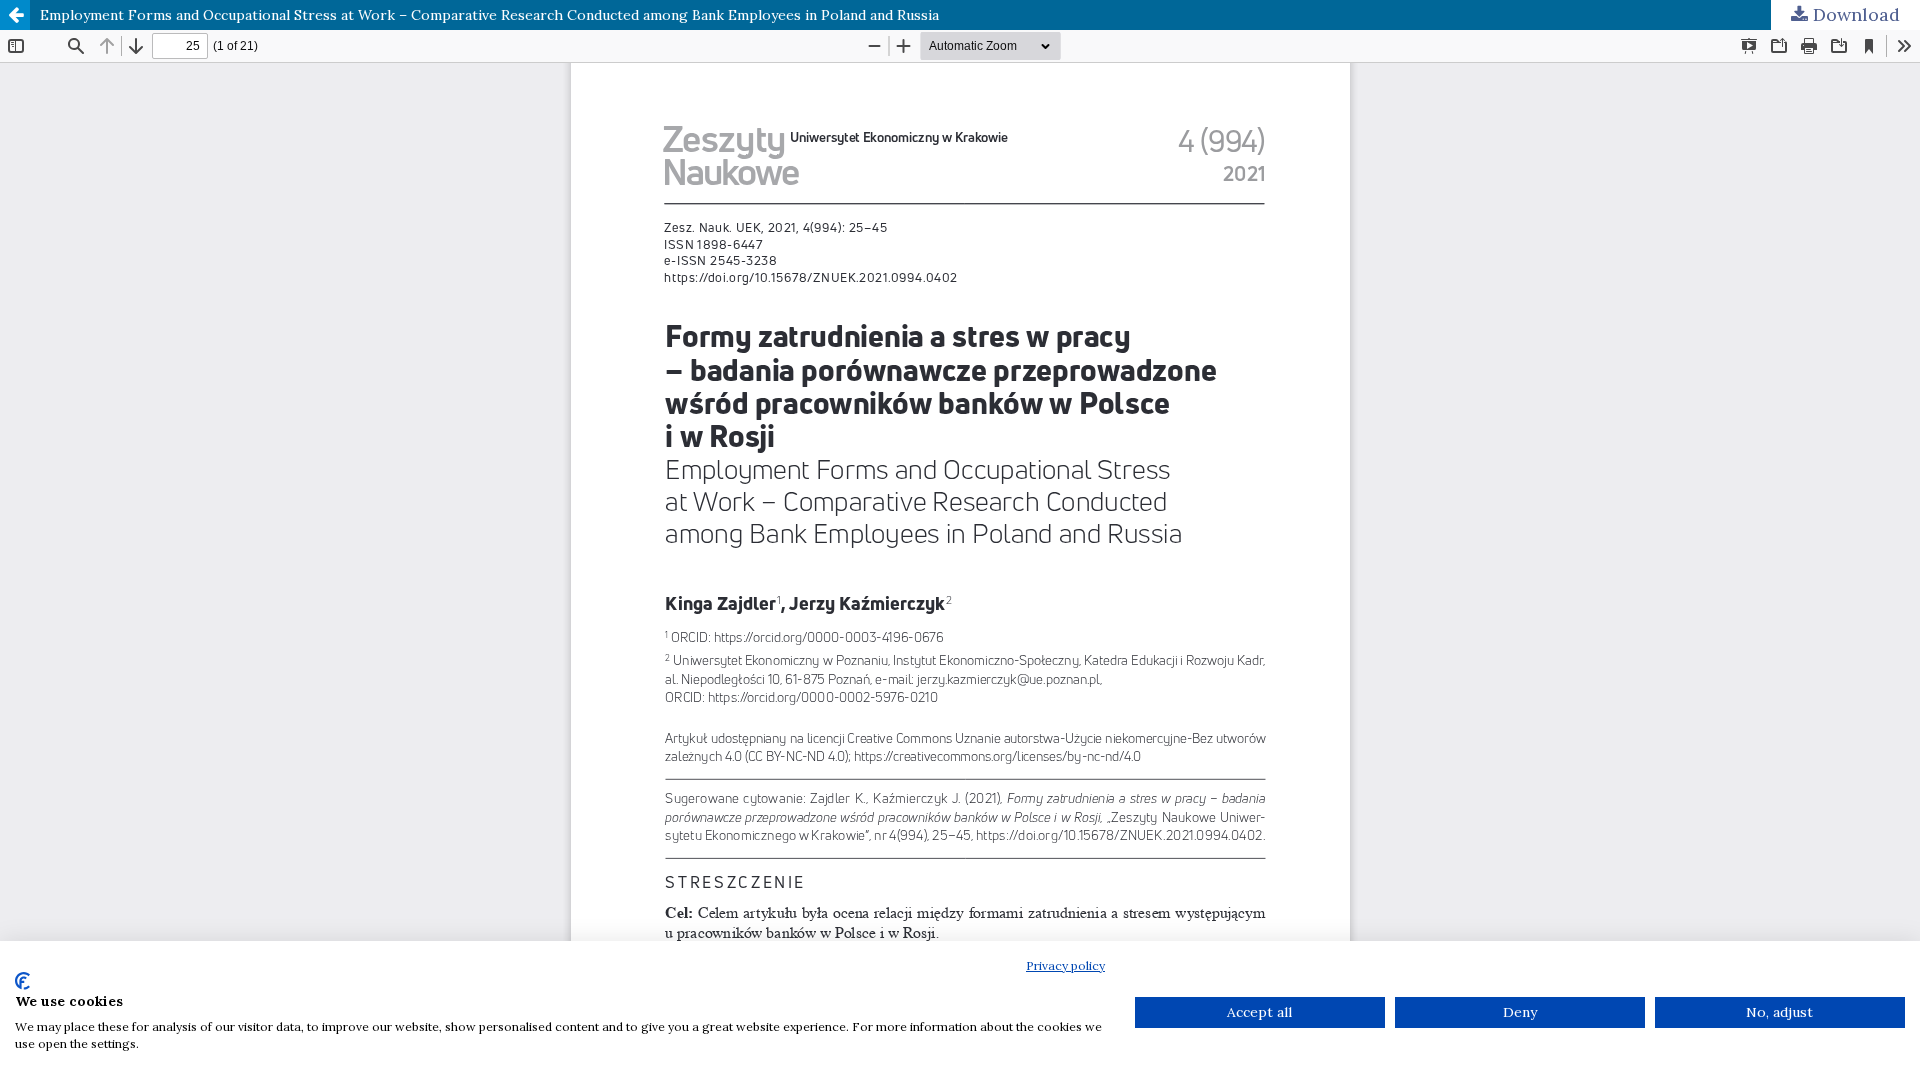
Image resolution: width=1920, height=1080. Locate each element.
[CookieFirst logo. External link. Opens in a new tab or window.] (22, 981)
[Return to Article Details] (15, 15)
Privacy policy (1065, 965)
